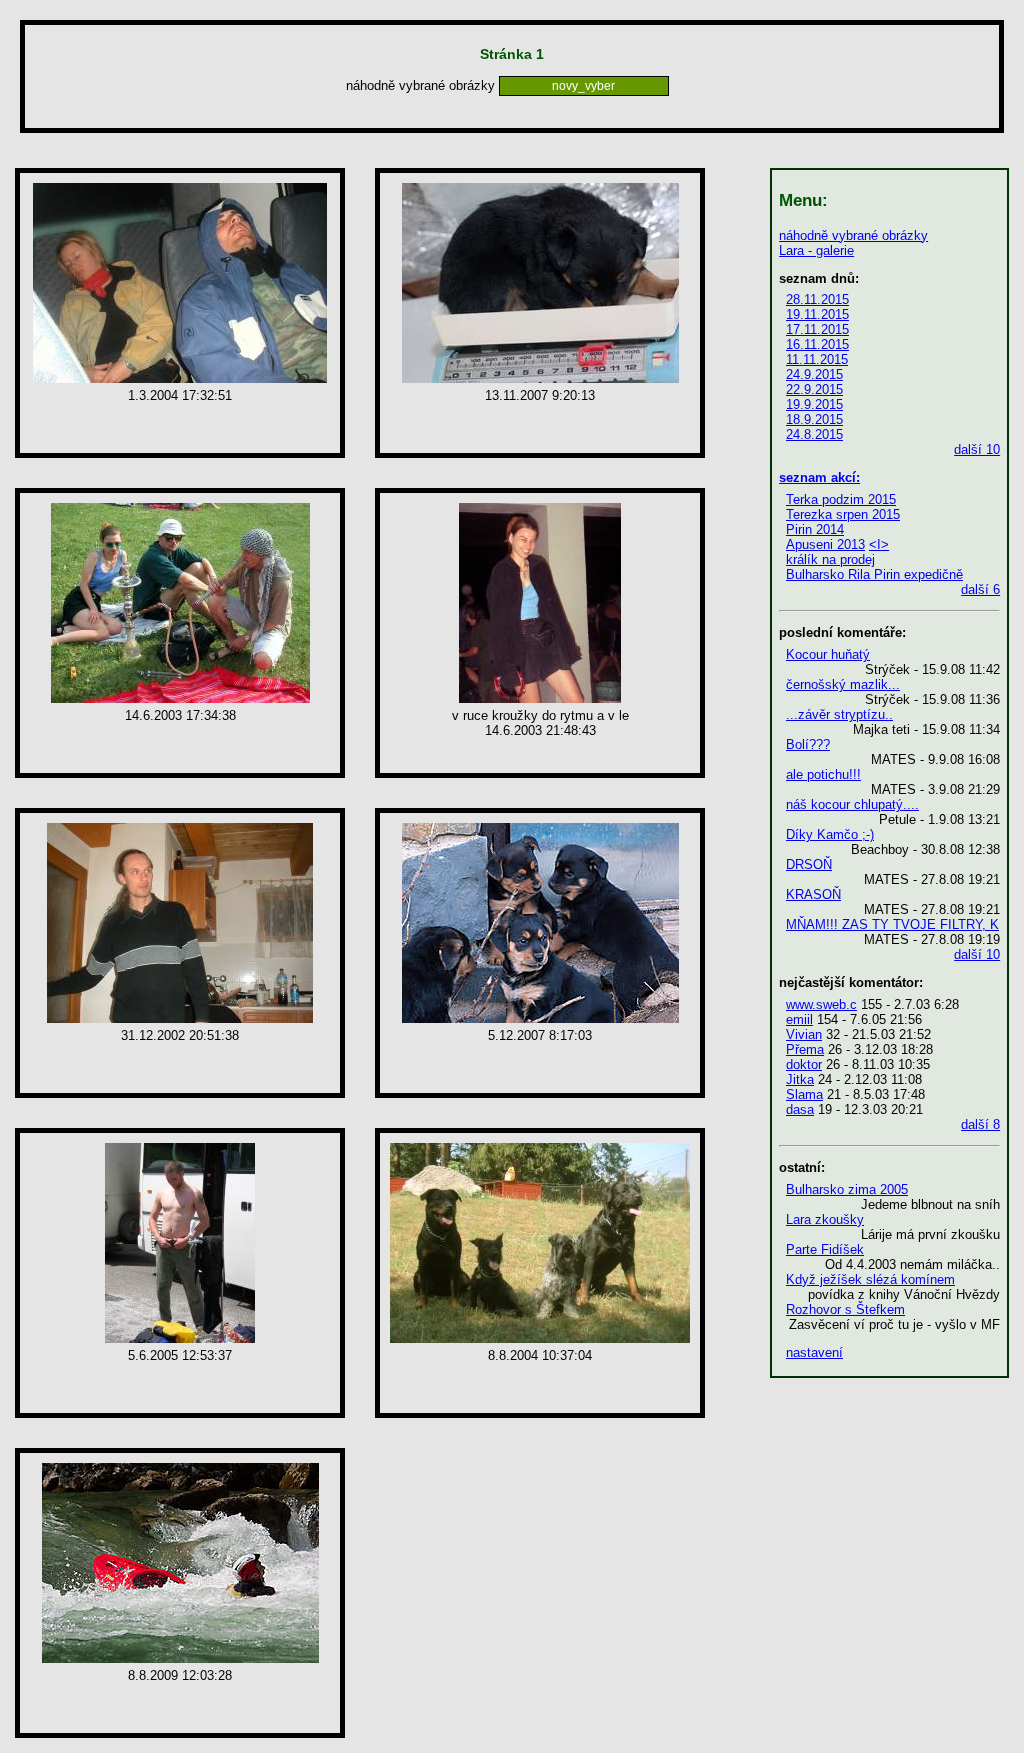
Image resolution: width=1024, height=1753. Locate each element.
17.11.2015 (817, 329)
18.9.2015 (814, 419)
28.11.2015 (817, 299)
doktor (804, 1064)
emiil (799, 1019)
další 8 (980, 1124)
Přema (805, 1049)
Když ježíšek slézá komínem (870, 1279)
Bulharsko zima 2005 (847, 1189)
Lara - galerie (816, 250)
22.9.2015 (814, 389)
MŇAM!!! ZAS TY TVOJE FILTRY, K (892, 924)
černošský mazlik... (843, 684)
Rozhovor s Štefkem (845, 1309)
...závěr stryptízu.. (839, 714)
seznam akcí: (819, 477)
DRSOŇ (809, 864)
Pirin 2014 (815, 529)
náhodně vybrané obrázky (853, 235)
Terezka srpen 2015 (843, 514)
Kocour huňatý (828, 654)
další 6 (980, 589)
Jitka (800, 1079)
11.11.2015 (817, 359)
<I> (879, 544)
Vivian (804, 1034)
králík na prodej (830, 559)
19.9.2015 (814, 404)
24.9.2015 (814, 374)
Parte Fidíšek (825, 1249)
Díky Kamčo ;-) (830, 834)
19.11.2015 (817, 314)
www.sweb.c (821, 1004)
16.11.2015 (817, 344)
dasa (800, 1109)
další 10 (977, 449)
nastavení (814, 1352)
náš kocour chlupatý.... (852, 804)
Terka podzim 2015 (841, 499)
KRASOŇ (813, 894)
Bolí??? (808, 744)
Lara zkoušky (825, 1219)
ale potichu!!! (823, 774)
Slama (804, 1094)
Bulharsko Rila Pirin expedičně (874, 574)
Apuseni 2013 (825, 544)
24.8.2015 (814, 434)
